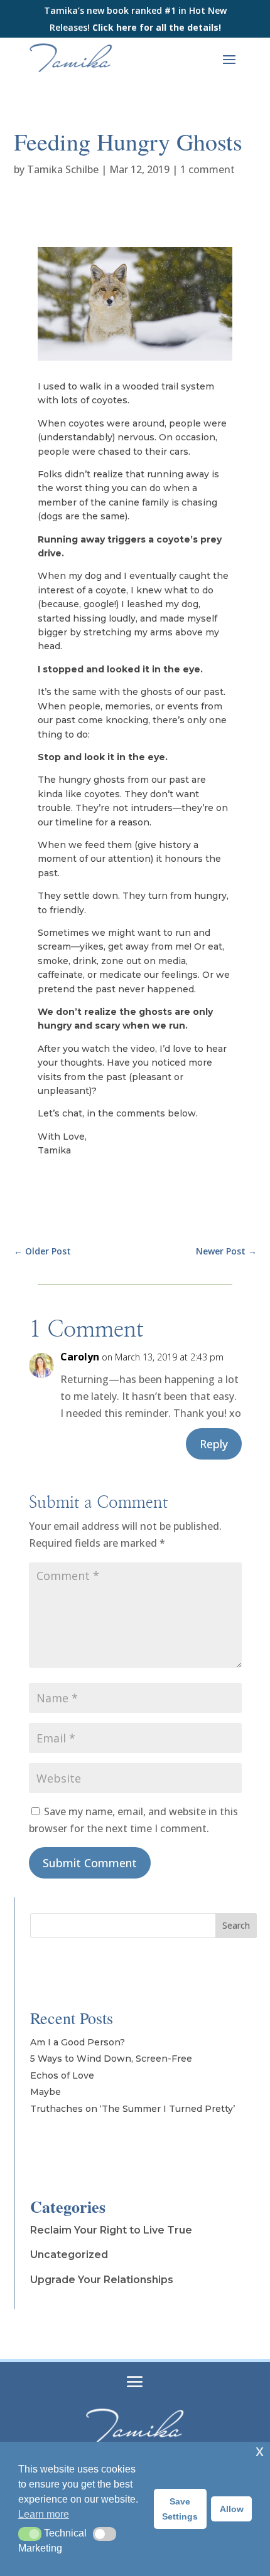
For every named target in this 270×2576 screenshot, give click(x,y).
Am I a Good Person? (78, 2042)
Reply (214, 1444)
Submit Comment (90, 1863)
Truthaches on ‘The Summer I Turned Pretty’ (132, 2109)
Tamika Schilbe (63, 169)
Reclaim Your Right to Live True (111, 2230)
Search (236, 1925)
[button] (30, 2534)
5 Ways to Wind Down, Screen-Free (111, 2059)
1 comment (208, 169)
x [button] (260, 2451)
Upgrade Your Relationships (102, 2280)
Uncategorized (69, 2255)
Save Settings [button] (180, 2509)
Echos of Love (62, 2075)
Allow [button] (232, 2509)
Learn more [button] (44, 2514)
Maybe (46, 2092)
